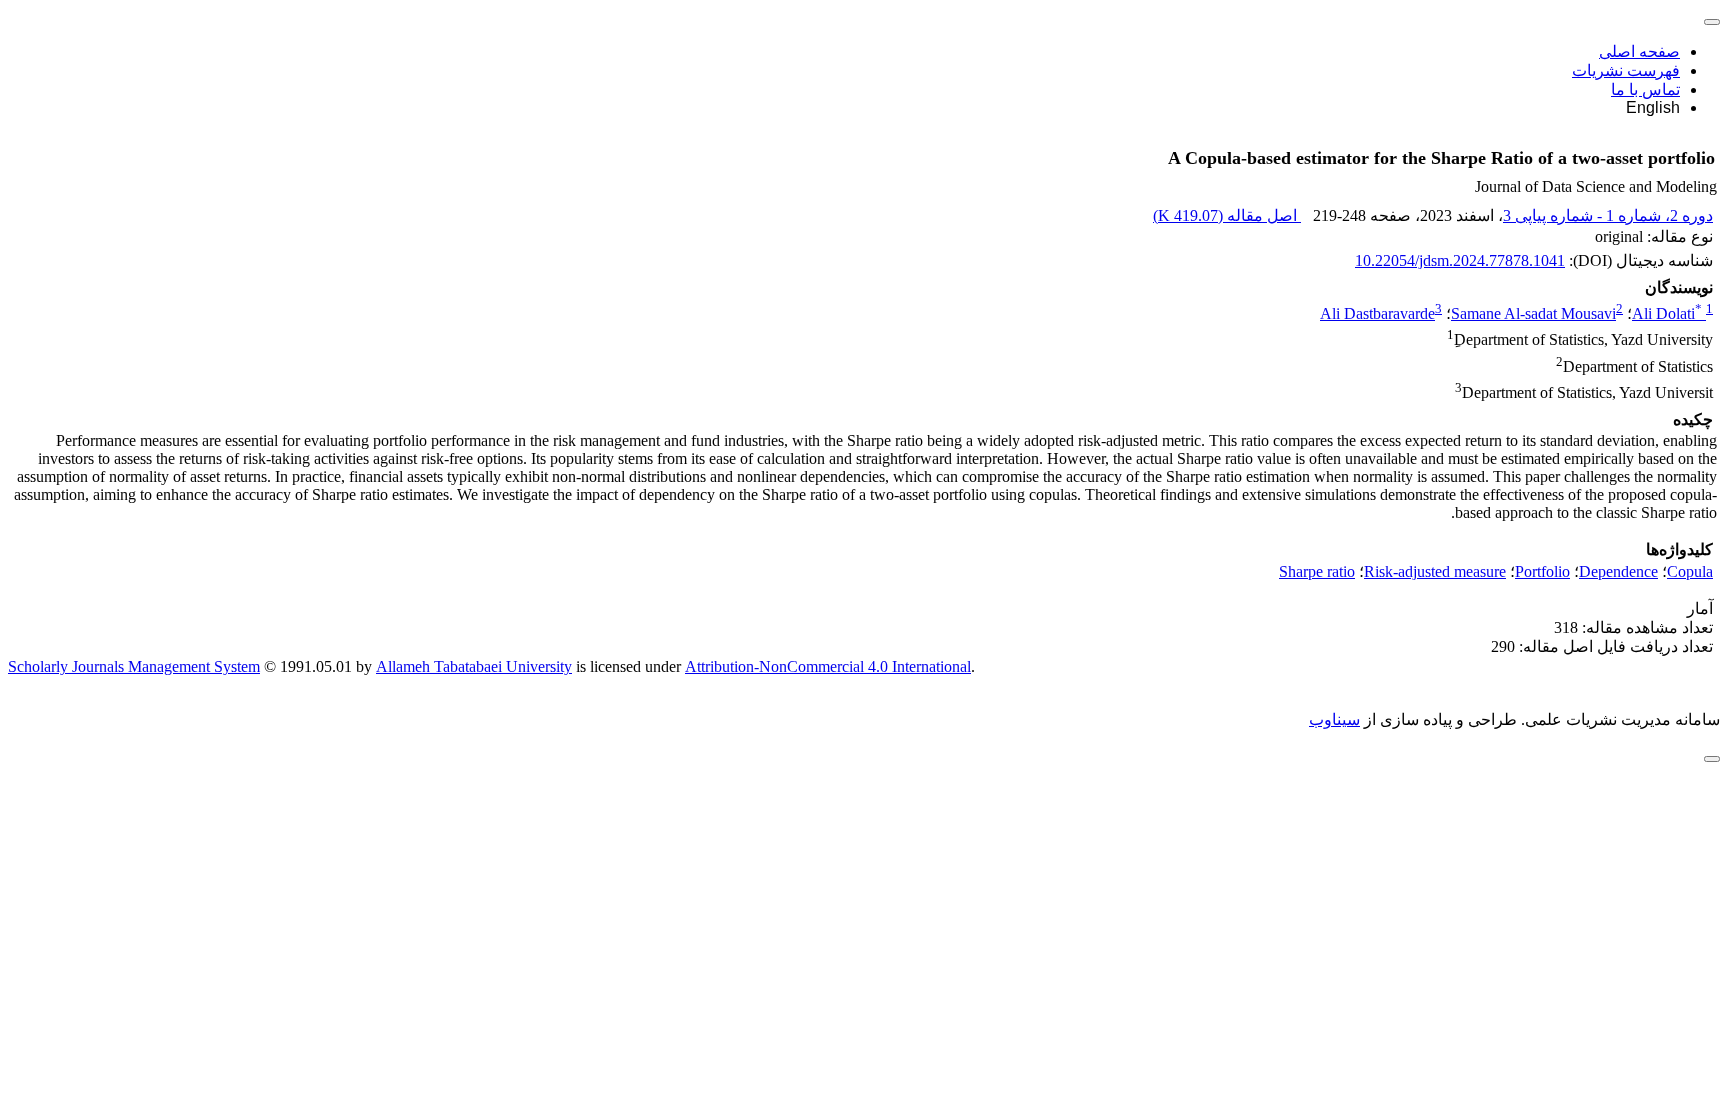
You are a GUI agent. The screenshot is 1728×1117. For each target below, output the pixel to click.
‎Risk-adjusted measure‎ (1435, 571)
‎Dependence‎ (1618, 571)
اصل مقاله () (1227, 215)
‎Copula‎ (1690, 571)
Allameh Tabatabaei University (474, 666)
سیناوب (1334, 719)
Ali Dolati (1667, 313)
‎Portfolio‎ (1542, 571)
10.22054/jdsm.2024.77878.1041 (1460, 260)
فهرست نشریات (1626, 70)
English (1653, 107)
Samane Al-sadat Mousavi (1533, 313)
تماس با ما (1645, 89)
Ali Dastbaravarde (1377, 313)
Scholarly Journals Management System (134, 666)
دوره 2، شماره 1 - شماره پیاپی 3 (1608, 215)
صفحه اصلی (1639, 51)
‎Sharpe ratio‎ (1317, 571)
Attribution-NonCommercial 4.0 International (828, 666)
